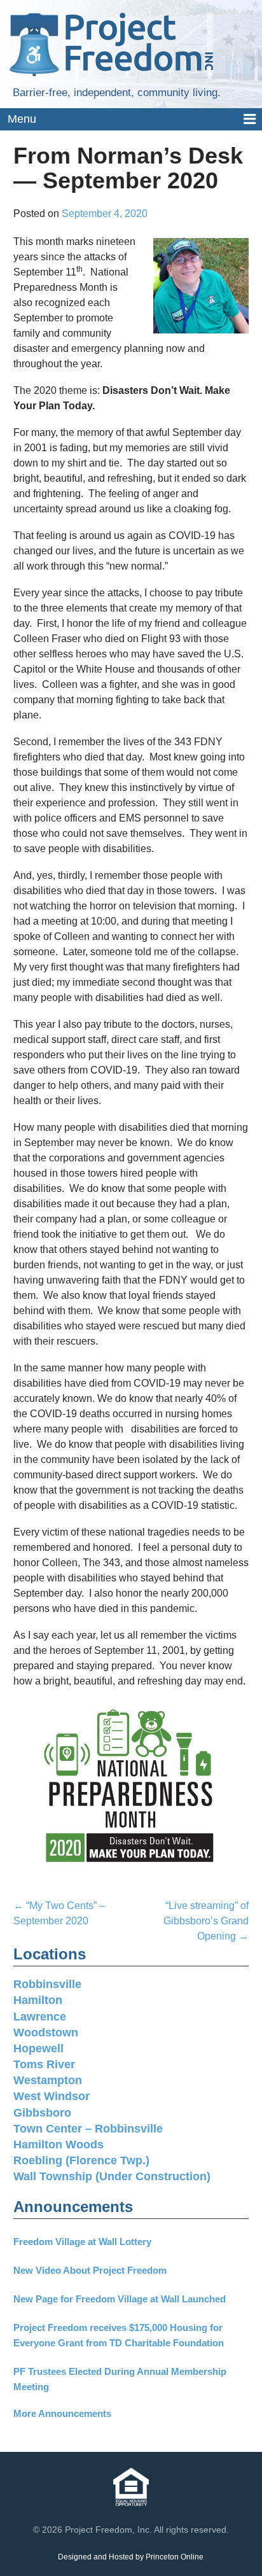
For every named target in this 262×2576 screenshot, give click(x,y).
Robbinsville (47, 1984)
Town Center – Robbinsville (88, 2129)
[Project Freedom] (111, 44)
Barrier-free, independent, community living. (117, 93)
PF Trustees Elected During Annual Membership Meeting (120, 2379)
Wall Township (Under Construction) (112, 2176)
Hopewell (38, 2048)
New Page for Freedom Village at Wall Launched (120, 2299)
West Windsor (52, 2096)
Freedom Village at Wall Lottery (82, 2242)
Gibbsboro (42, 2113)
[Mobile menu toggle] (131, 120)
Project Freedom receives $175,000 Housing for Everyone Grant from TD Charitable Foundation (119, 2335)
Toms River (44, 2064)
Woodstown (46, 2033)
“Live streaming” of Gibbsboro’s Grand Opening (206, 1921)
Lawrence (40, 2017)
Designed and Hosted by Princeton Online (131, 2557)
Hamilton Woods (59, 2145)
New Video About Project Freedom (90, 2270)
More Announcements (62, 2413)
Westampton (48, 2080)
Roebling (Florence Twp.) (81, 2160)
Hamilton (38, 2000)
